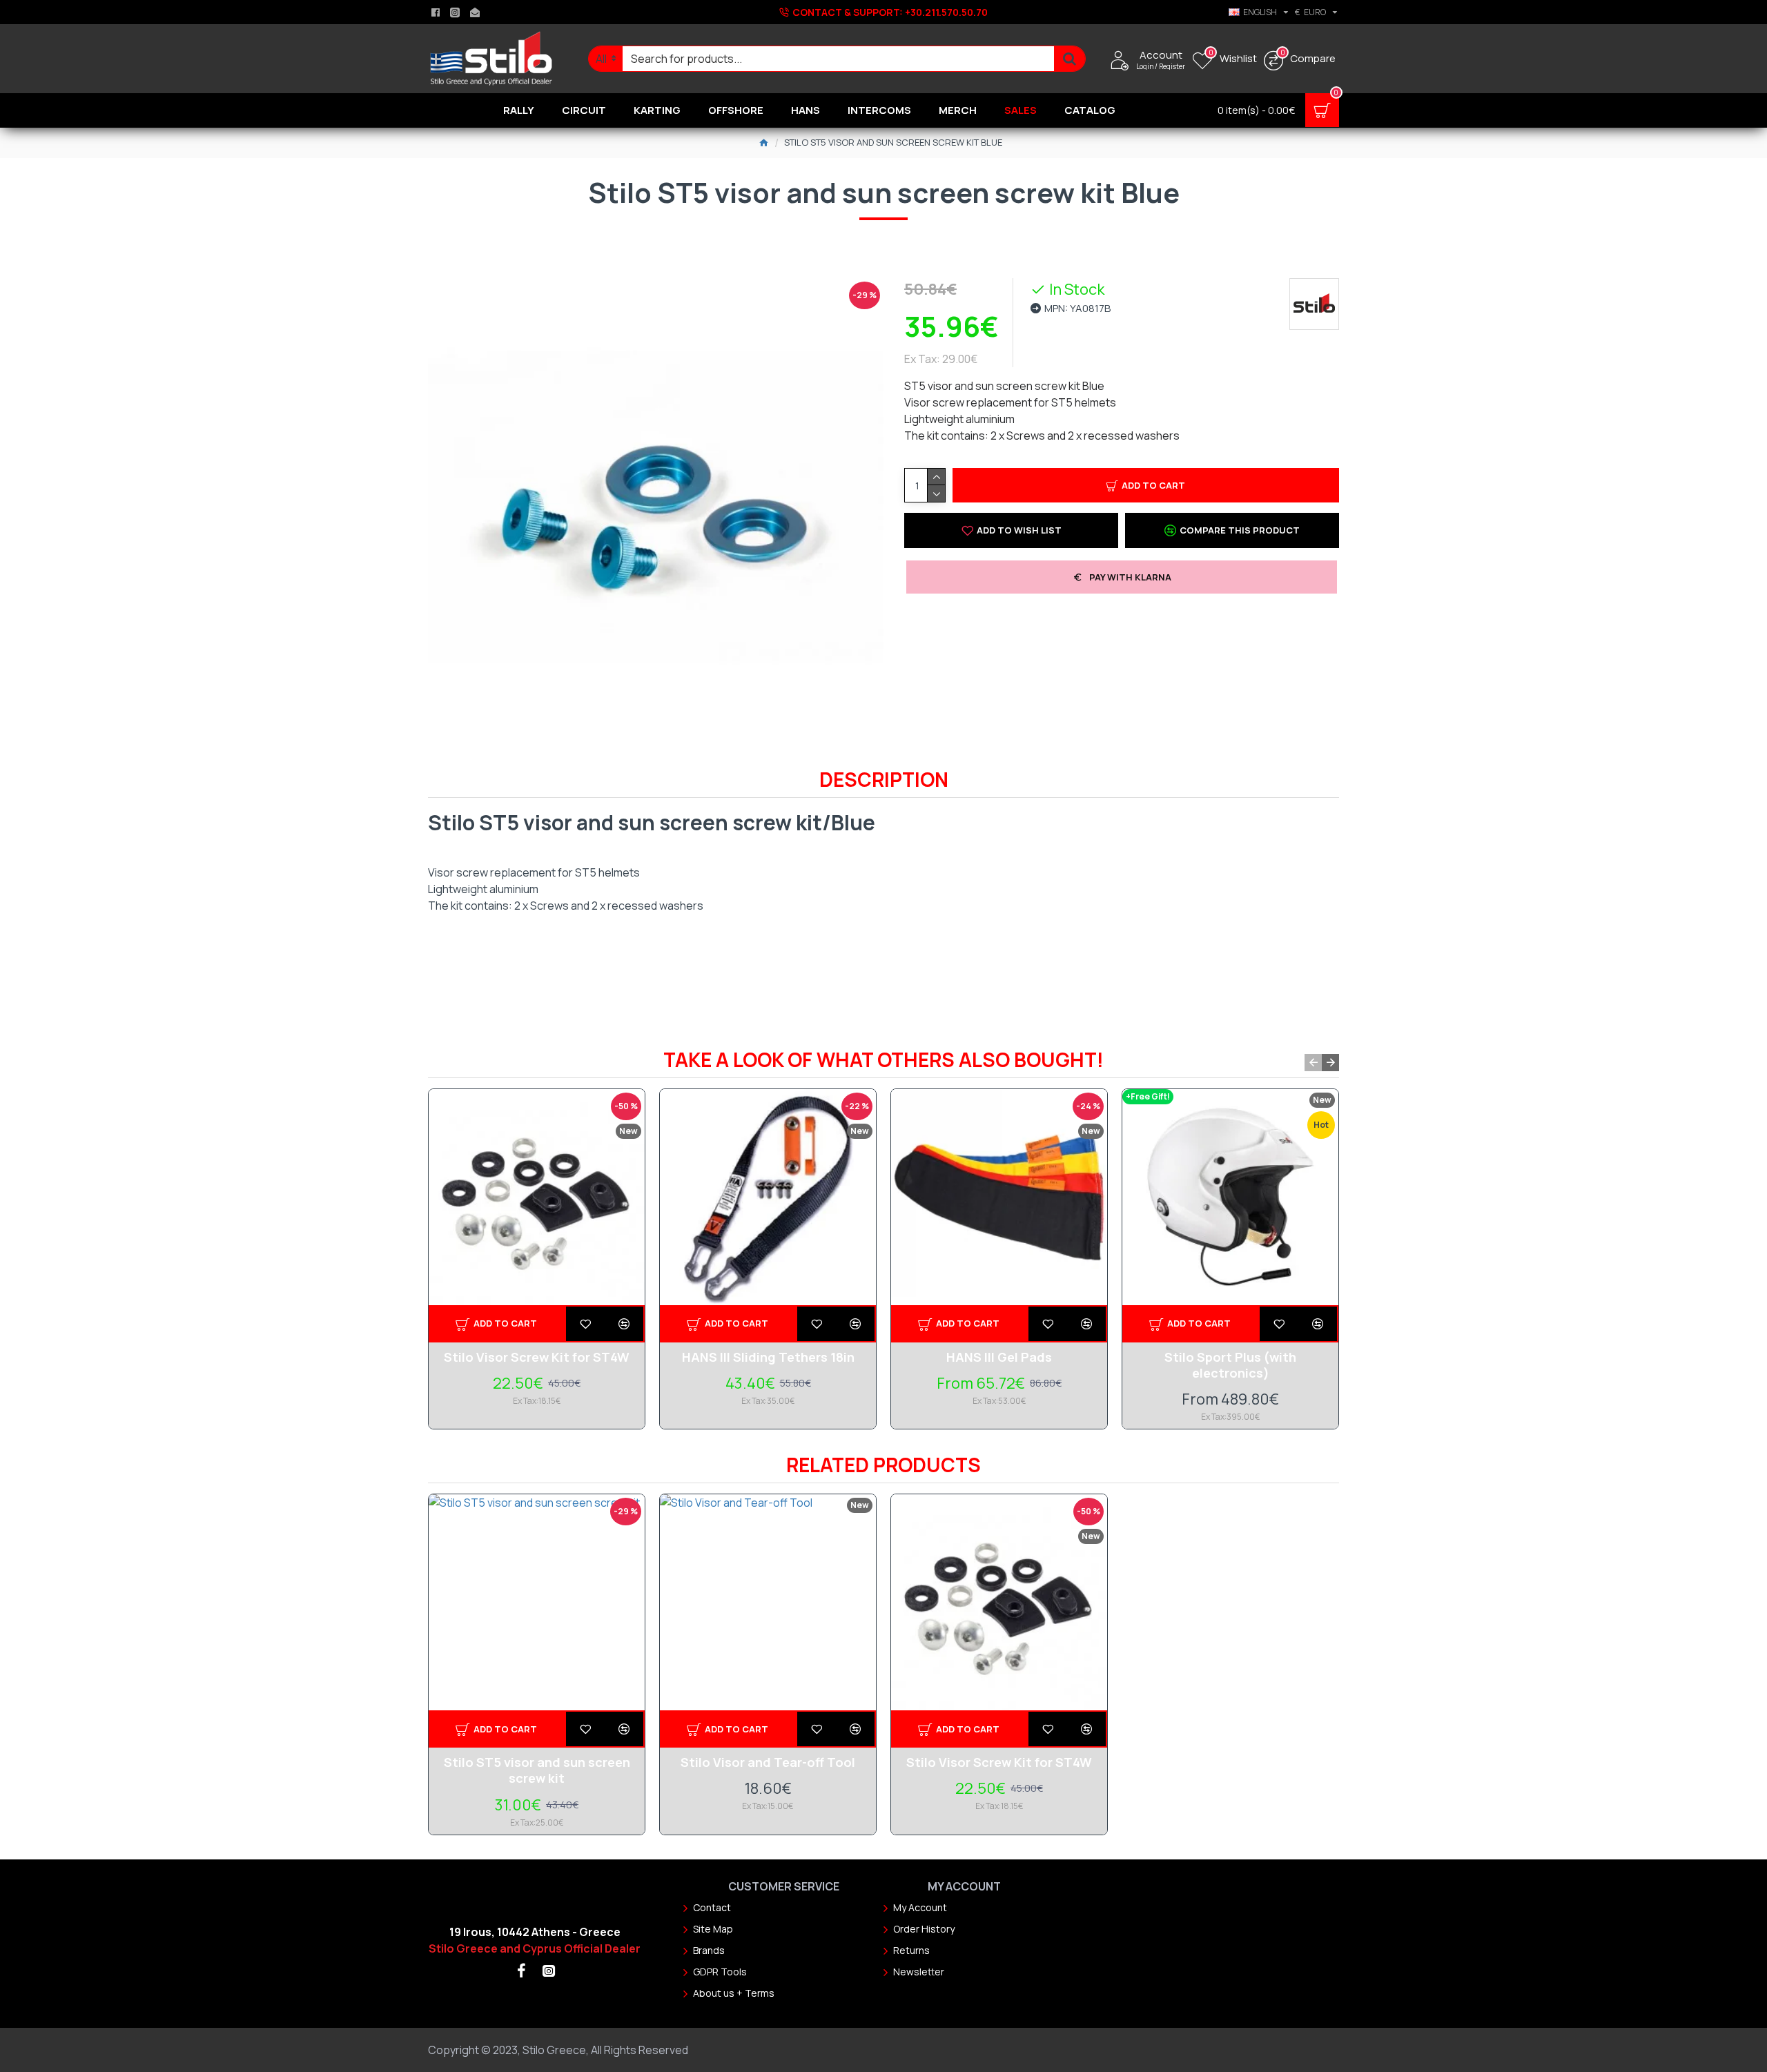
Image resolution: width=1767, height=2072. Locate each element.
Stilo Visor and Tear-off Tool (768, 1762)
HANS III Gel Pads (999, 1357)
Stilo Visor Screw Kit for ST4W (537, 1357)
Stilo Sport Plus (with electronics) (1230, 1365)
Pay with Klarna (1130, 577)
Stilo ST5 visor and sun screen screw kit (537, 1770)
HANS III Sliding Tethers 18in (768, 1357)
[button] (1313, 1063)
